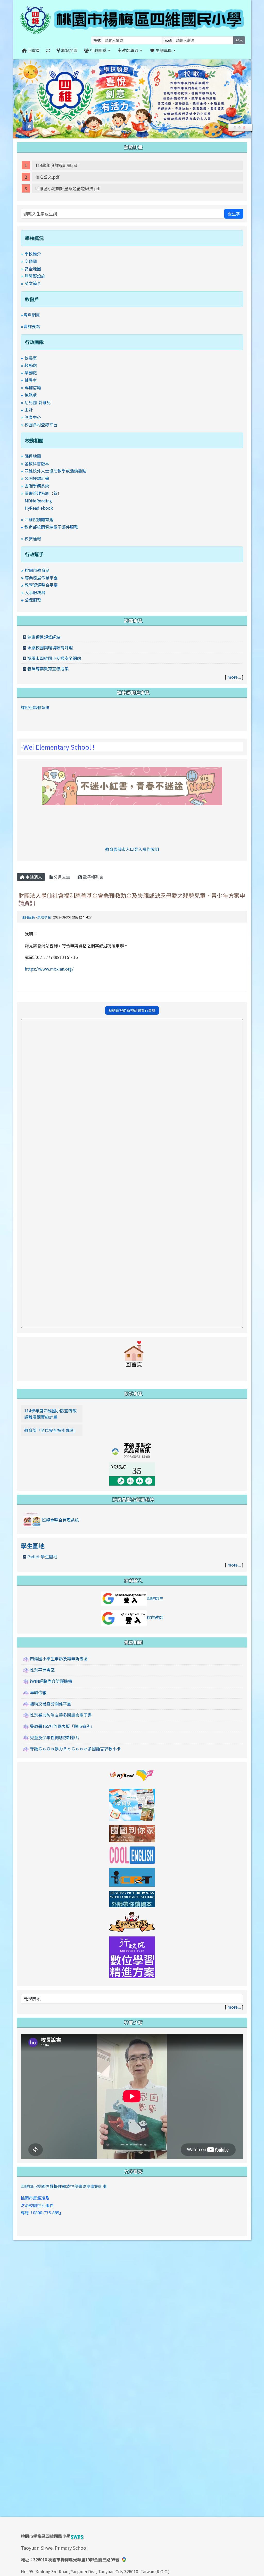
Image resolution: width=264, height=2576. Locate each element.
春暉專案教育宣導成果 (48, 669)
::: (185, 50)
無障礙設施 (35, 276)
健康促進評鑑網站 (44, 637)
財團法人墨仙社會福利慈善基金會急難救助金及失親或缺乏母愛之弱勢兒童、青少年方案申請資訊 (132, 899)
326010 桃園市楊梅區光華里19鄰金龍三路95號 (76, 2560)
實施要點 (32, 326)
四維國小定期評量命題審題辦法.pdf (68, 188)
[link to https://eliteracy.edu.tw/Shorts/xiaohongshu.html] (132, 785)
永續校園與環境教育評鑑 (50, 648)
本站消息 (33, 877)
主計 (29, 410)
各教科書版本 (37, 463)
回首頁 (33, 50)
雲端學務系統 (37, 486)
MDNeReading (38, 501)
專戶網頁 (32, 315)
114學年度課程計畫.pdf (57, 165)
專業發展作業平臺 (41, 578)
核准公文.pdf (47, 177)
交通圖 (31, 261)
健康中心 (33, 417)
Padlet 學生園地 (42, 1556)
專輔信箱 (33, 387)
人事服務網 (35, 592)
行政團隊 (98, 50)
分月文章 (61, 877)
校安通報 (33, 539)
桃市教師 (155, 1617)
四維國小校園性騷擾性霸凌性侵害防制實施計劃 (64, 2186)
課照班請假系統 (35, 707)
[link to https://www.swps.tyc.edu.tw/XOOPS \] (134, 1356)
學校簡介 (33, 254)
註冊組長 (28, 917)
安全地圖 (33, 269)
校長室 (31, 358)
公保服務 (33, 600)
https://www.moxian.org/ (49, 969)
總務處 (31, 395)
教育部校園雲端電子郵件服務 (51, 527)
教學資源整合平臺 (41, 585)
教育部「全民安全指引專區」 (51, 1430)
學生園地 (32, 1546)
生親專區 (163, 50)
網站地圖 (69, 50)
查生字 (234, 214)
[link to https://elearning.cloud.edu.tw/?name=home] (132, 1957)
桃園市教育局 (37, 570)
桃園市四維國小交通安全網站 (54, 658)
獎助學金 (44, 917)
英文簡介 (33, 283)
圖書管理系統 (37, 493)
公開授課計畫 (37, 478)
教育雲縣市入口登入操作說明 (132, 849)
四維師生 (155, 1598)
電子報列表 (93, 877)
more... (234, 677)
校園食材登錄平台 (41, 425)
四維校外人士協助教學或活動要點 (55, 471)
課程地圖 (33, 456)
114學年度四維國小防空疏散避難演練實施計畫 (50, 1414)
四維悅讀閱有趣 (39, 519)
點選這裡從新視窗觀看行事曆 (132, 1010)
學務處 (31, 372)
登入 (239, 40)
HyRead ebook (39, 508)
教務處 (31, 365)
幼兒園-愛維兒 (38, 402)
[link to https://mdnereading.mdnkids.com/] (132, 1804)
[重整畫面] (48, 50)
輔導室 (31, 380)
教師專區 (130, 50)
